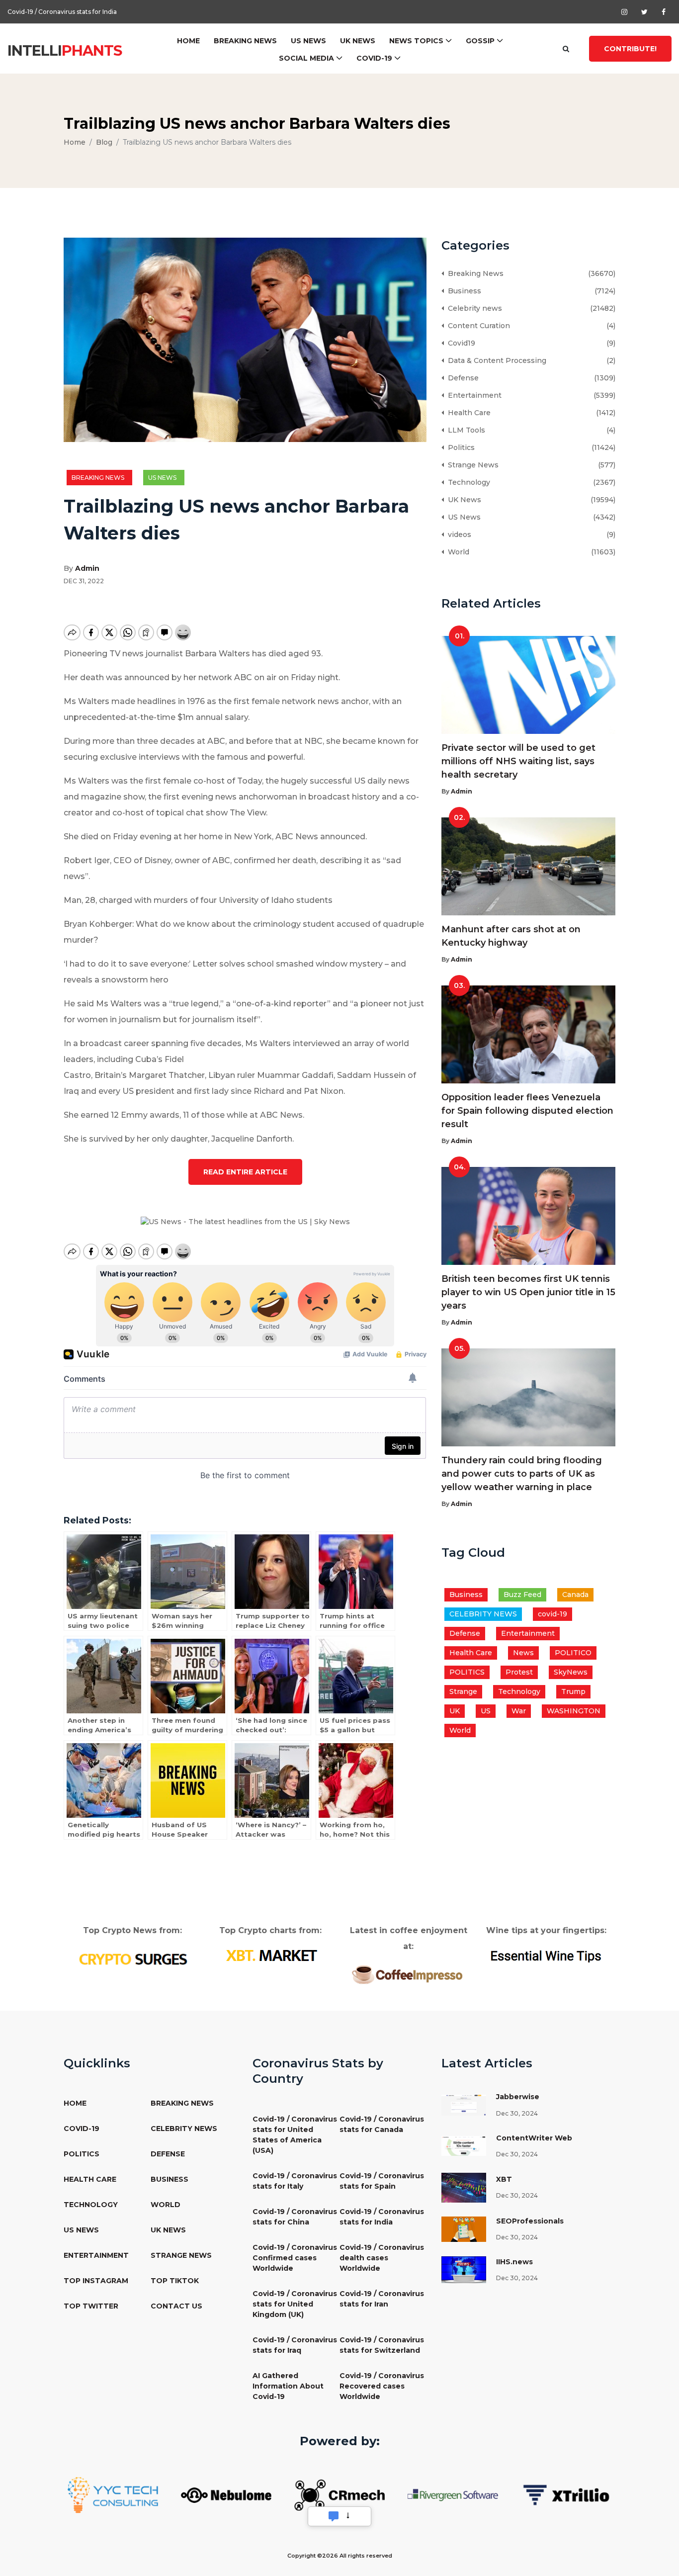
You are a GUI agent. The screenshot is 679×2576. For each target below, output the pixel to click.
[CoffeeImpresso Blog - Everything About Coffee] (408, 1974)
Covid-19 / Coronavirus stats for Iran (382, 2299)
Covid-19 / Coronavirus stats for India (382, 2217)
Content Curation (477, 326)
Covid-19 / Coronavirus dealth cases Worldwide (382, 2258)
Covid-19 (374, 58)
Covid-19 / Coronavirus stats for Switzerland (382, 2345)
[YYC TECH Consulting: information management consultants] (113, 2494)
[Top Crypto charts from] (271, 1955)
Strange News (471, 465)
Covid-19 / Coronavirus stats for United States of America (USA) (295, 2135)
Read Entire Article (245, 1172)
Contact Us (176, 2306)
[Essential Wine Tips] (547, 1955)
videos (458, 534)
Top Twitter (91, 2306)
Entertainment (473, 395)
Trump (573, 1691)
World (457, 552)
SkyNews (571, 1672)
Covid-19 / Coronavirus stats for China (295, 2217)
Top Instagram (96, 2281)
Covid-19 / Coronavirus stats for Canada (382, 2124)
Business (463, 291)
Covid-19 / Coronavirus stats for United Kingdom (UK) (295, 2304)
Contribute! (630, 49)
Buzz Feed (522, 1595)
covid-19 (552, 1614)
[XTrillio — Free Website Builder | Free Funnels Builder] (566, 2494)
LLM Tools (465, 430)
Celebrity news (473, 308)
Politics (459, 447)
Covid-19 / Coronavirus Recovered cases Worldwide (382, 2386)
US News (308, 41)
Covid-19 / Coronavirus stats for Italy (295, 2181)
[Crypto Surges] (132, 1958)
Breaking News (245, 41)
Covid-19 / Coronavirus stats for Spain (382, 2181)
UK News (358, 41)
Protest (519, 1672)
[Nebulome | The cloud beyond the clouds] (226, 2494)
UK (455, 1711)
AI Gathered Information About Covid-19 (288, 2386)
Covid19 (460, 343)
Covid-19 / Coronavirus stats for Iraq (295, 2345)
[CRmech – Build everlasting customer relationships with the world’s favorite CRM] (339, 2494)
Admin (87, 568)
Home (188, 41)
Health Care (467, 413)
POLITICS (467, 1672)
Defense (461, 378)
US (486, 1711)
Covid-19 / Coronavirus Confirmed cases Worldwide (85, 12)
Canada (575, 1595)
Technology (467, 482)
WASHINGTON (574, 1711)
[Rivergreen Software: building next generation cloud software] (453, 2494)
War (519, 1711)
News (523, 1653)
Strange (463, 1691)
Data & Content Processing (495, 360)
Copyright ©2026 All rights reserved (340, 2556)
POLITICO (573, 1653)
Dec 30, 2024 (517, 2113)
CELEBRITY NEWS (483, 1614)
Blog (104, 142)
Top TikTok (175, 2281)
